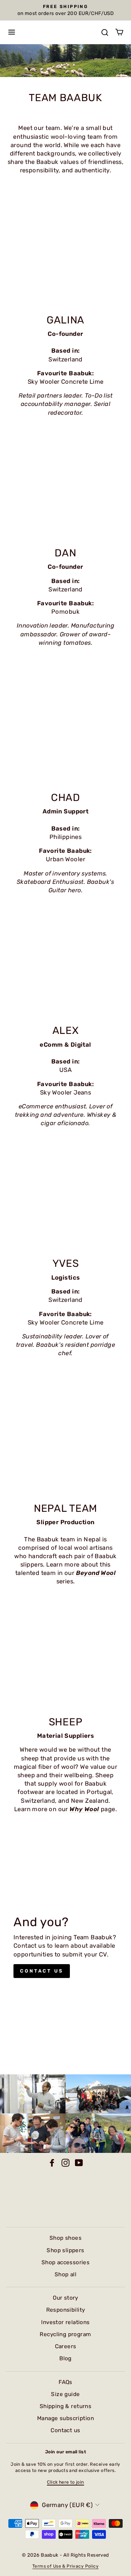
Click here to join (65, 2482)
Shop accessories (66, 2262)
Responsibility (66, 2310)
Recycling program (65, 2334)
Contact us (42, 1971)
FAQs (65, 2382)
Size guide (65, 2394)
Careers (66, 2346)
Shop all (65, 2274)
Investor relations (65, 2322)
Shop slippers (65, 2250)
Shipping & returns (65, 2406)
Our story (65, 2298)
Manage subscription (65, 2418)
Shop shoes (65, 2238)
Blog (65, 2358)
